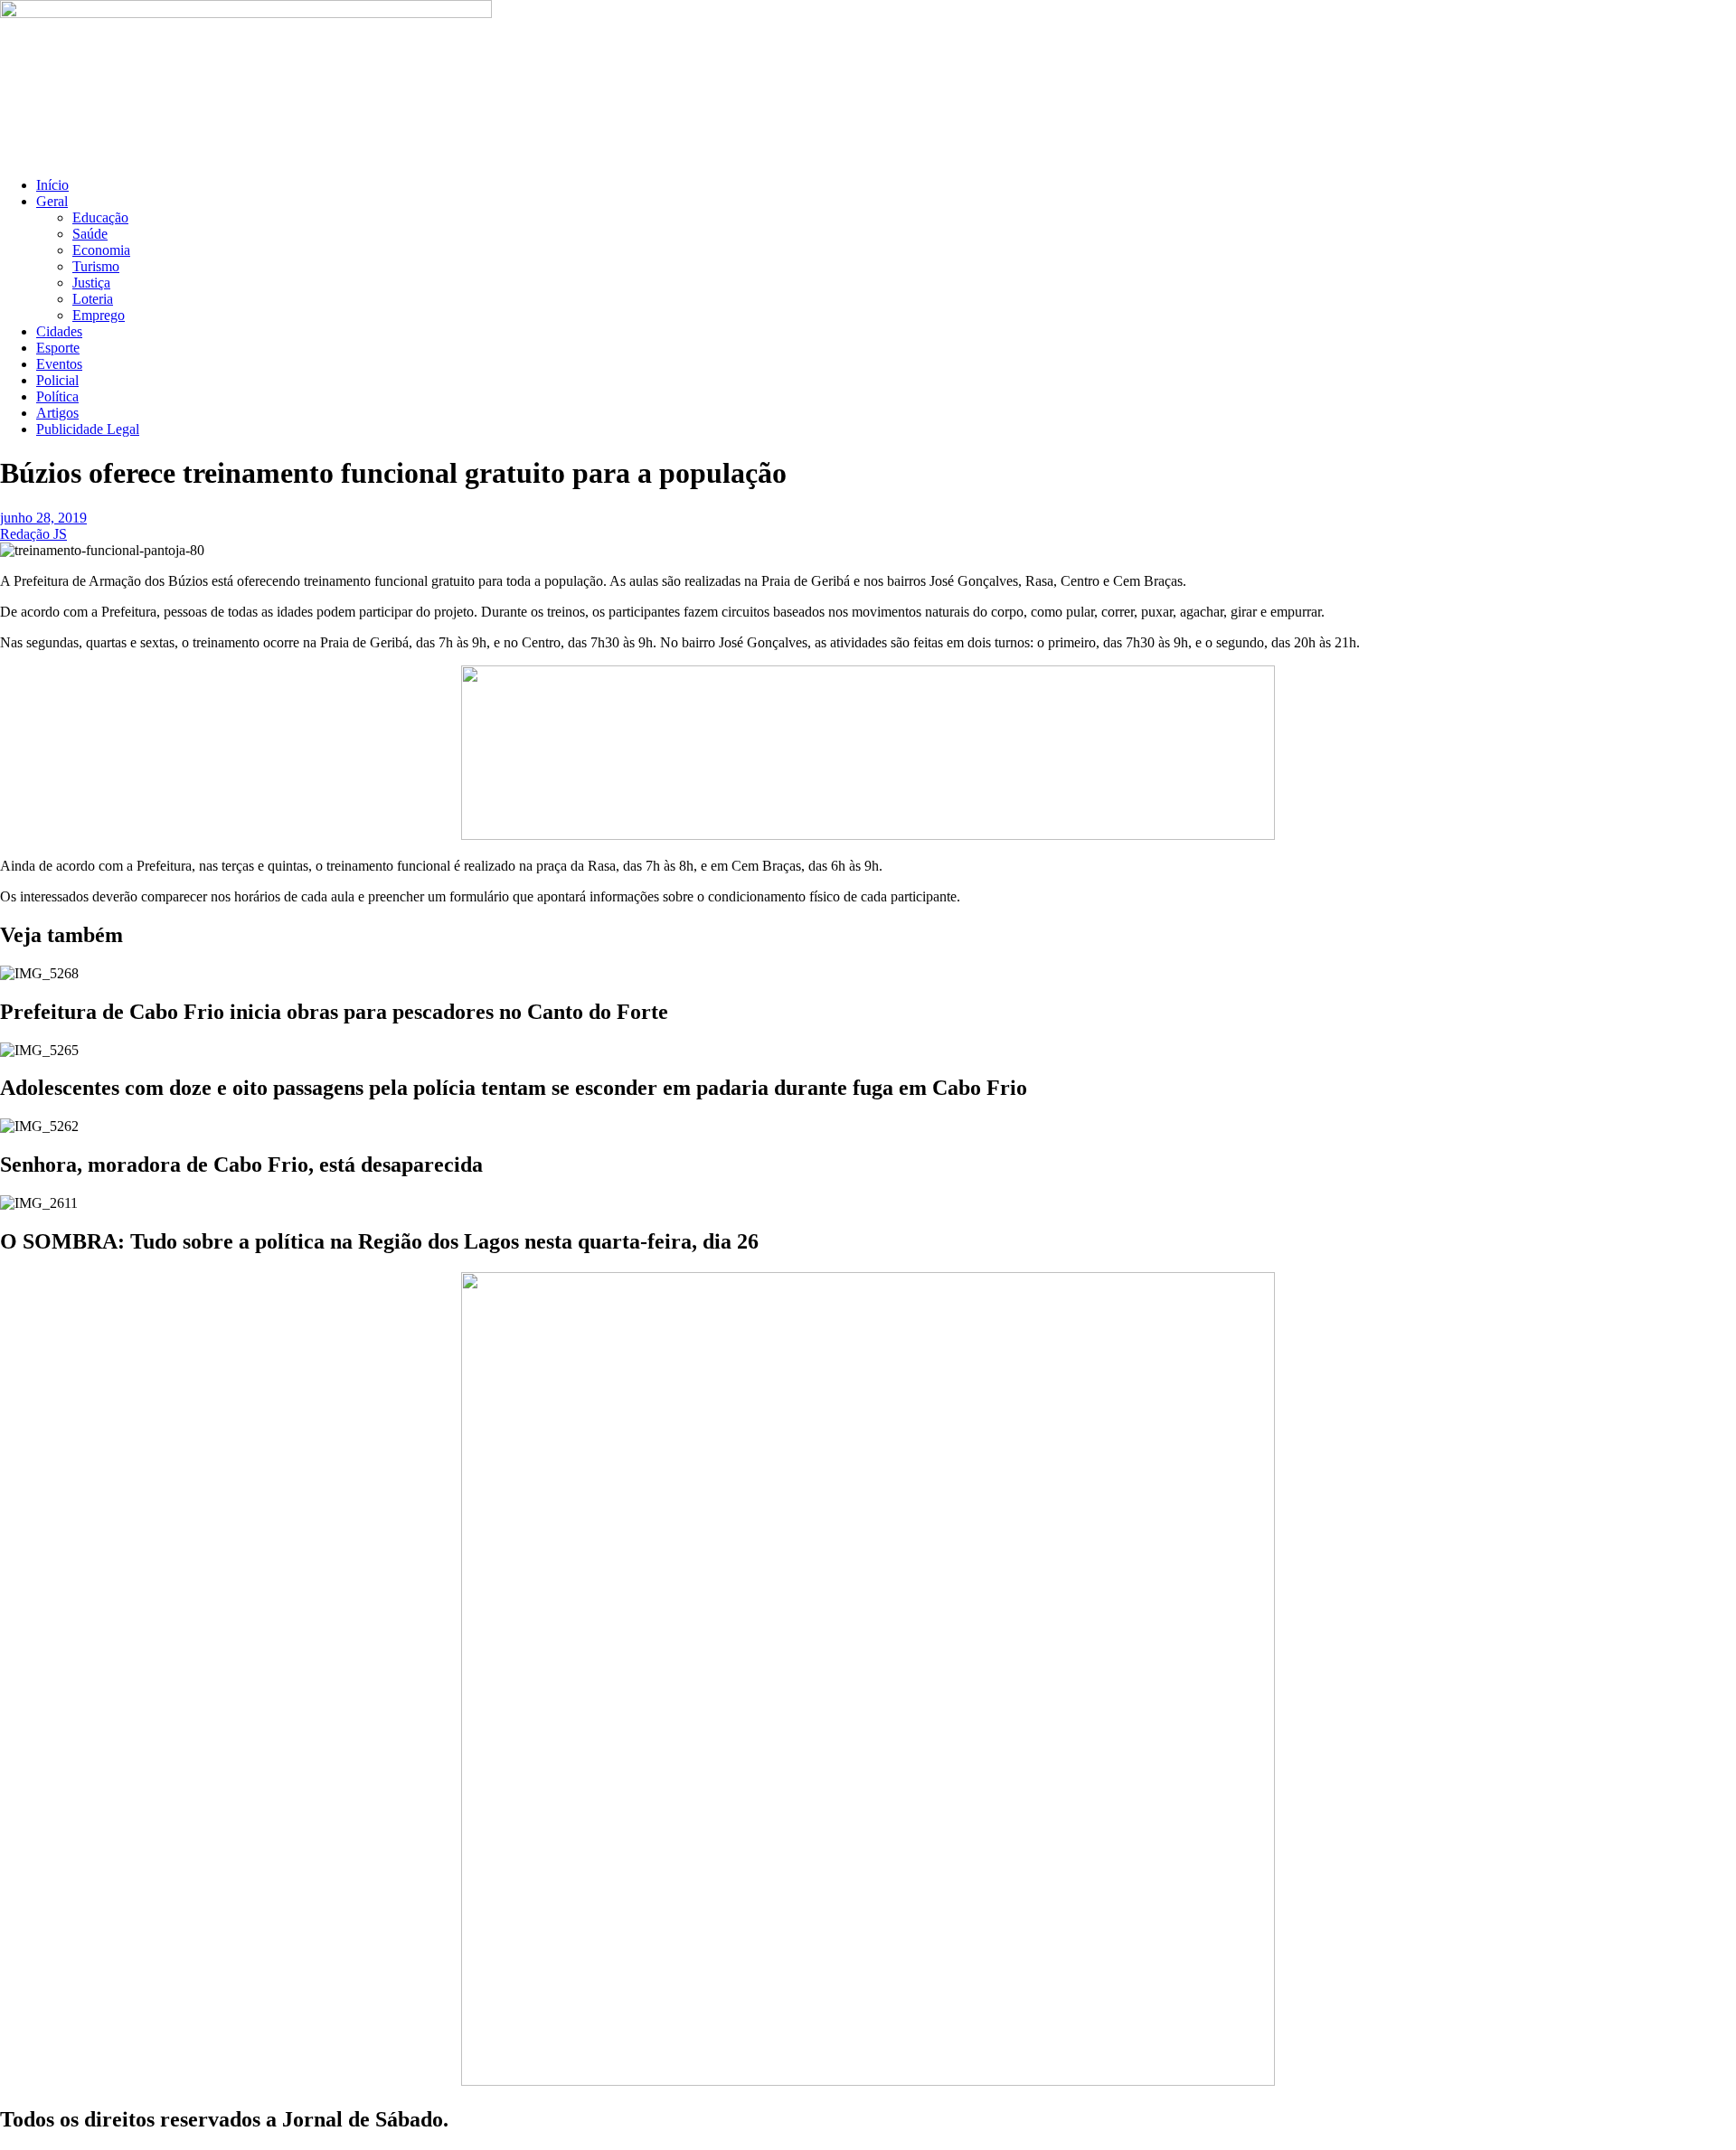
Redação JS (33, 534)
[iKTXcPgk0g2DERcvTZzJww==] (868, 835)
